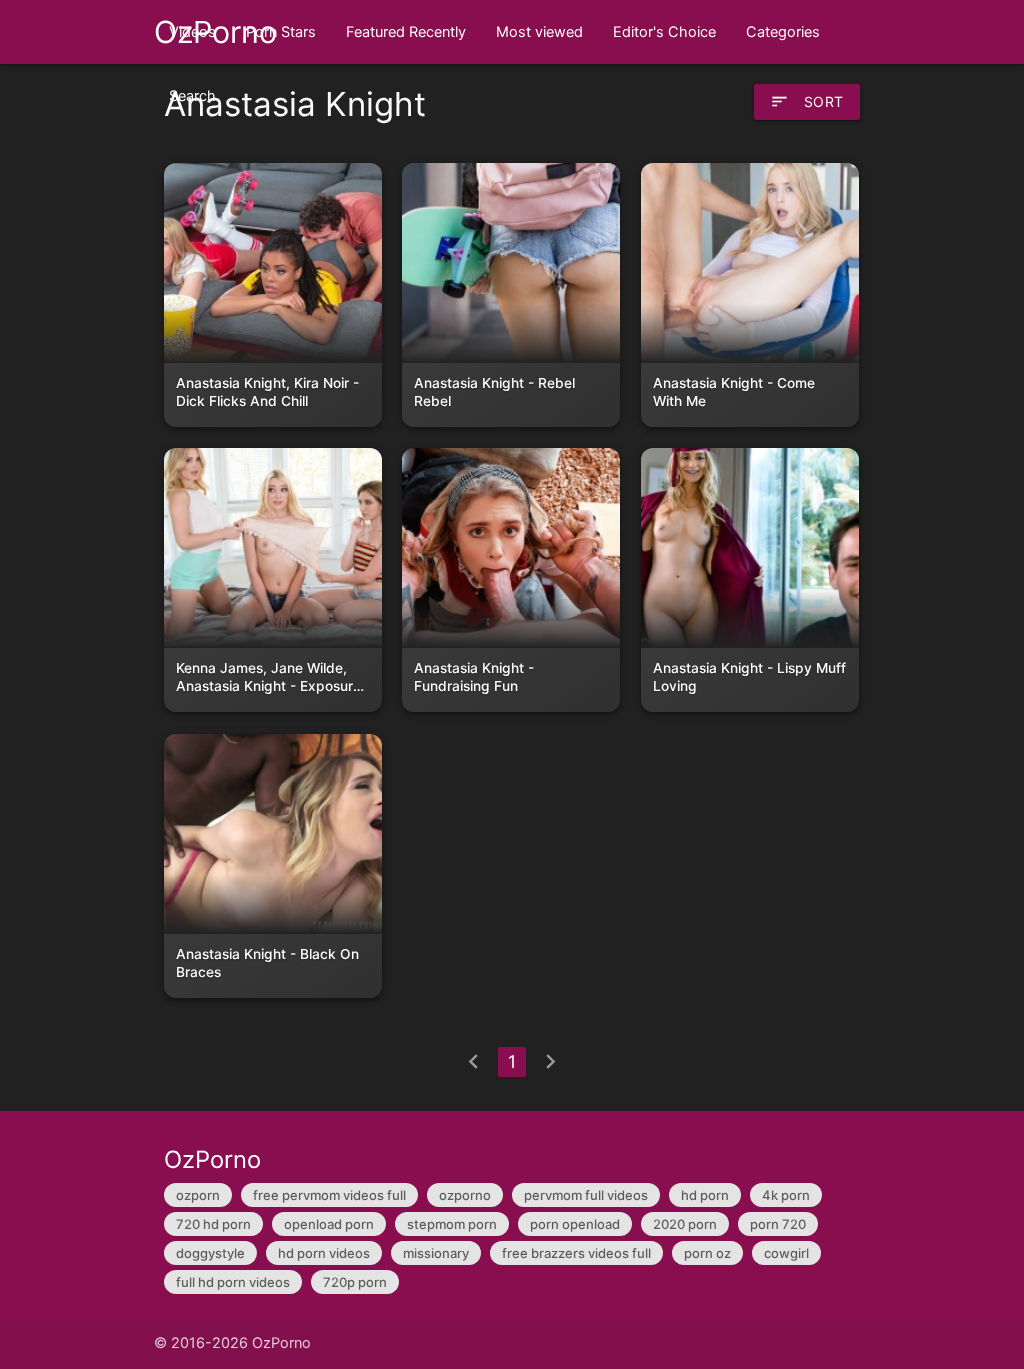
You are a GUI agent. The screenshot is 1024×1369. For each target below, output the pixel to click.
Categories (783, 32)
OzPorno (215, 32)
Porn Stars (281, 32)
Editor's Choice (664, 32)
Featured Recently (406, 32)
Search (192, 96)
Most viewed (539, 32)
